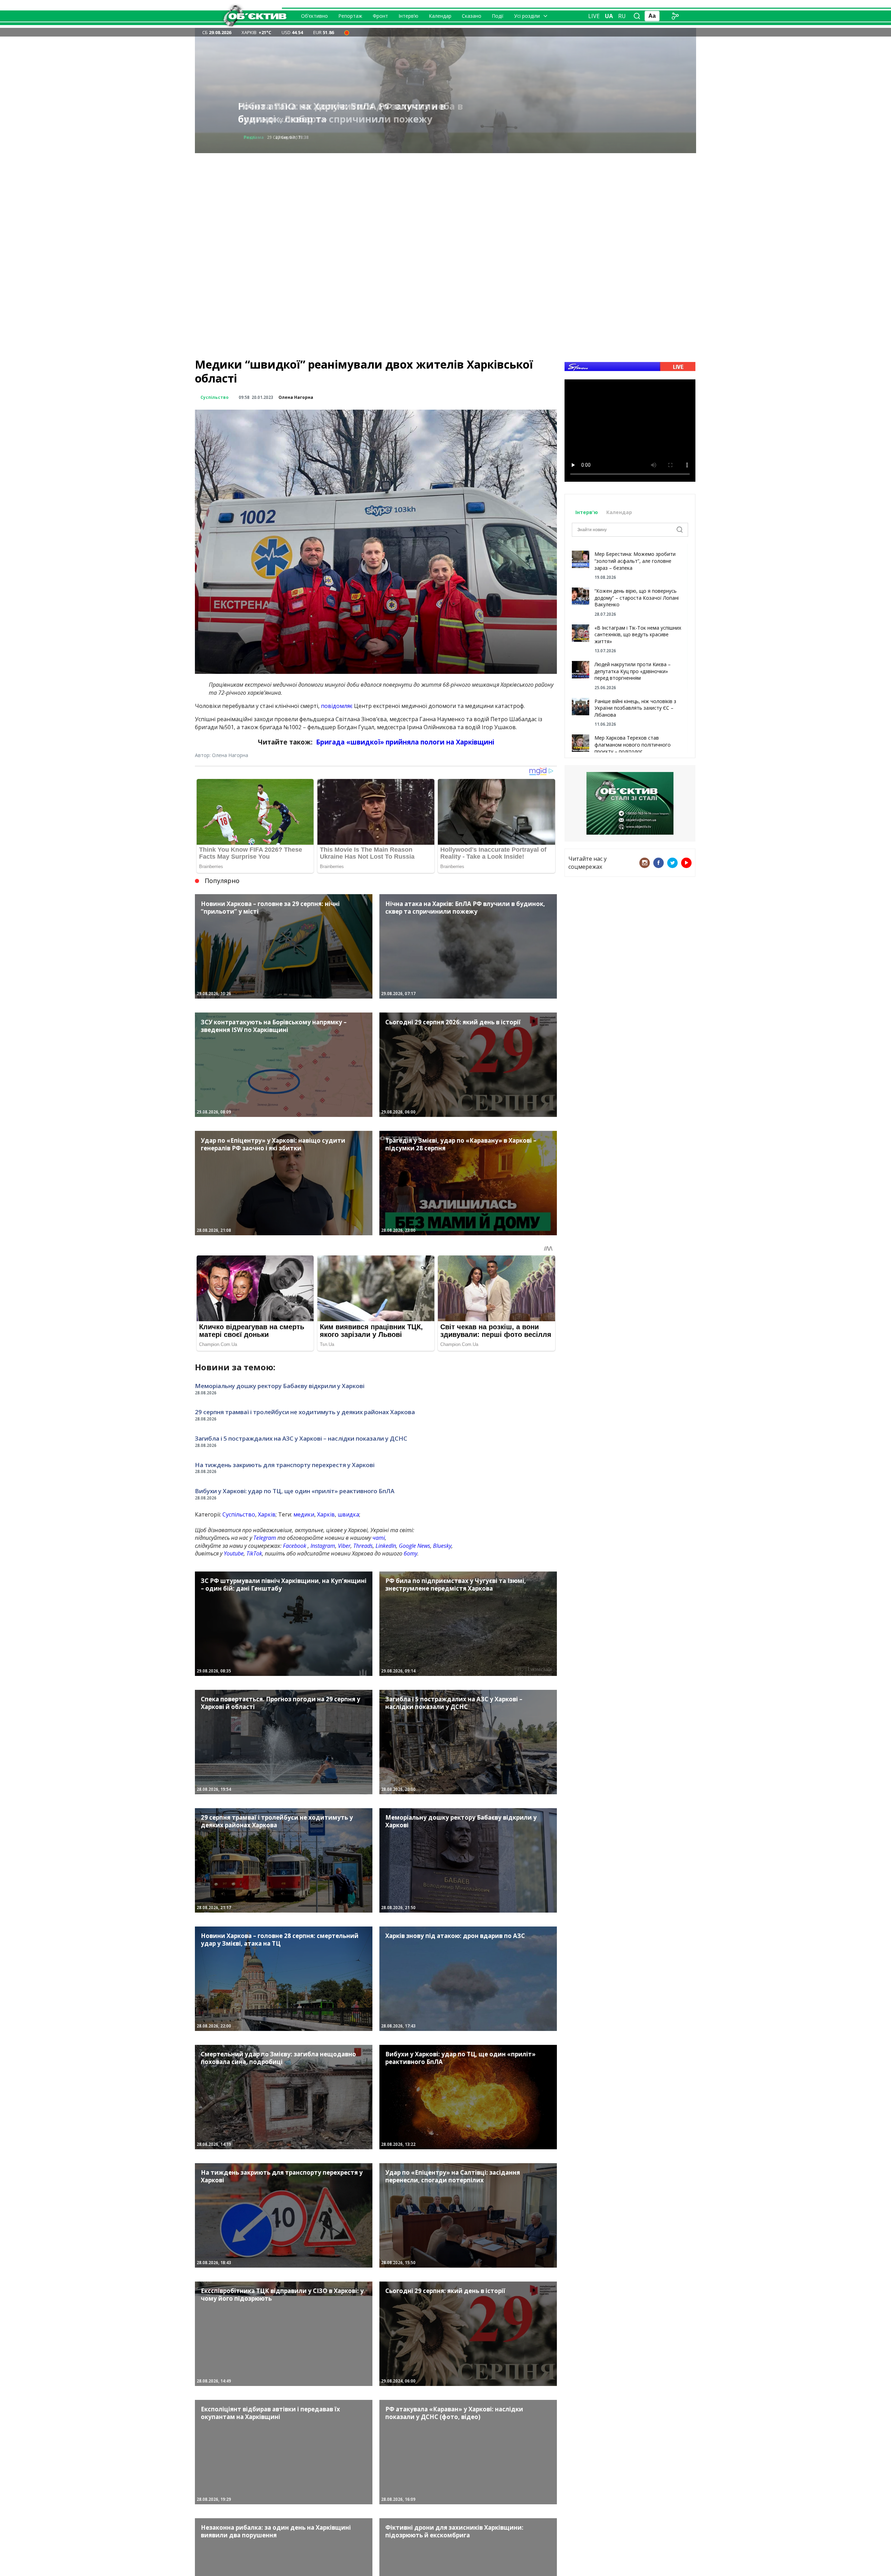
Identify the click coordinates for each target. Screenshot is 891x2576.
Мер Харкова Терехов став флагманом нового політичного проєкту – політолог (633, 745)
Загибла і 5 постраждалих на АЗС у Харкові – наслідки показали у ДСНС (301, 1438)
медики (304, 1514)
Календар (440, 16)
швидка (348, 1514)
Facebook (295, 1546)
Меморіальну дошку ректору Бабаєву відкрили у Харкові (280, 1386)
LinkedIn (386, 1546)
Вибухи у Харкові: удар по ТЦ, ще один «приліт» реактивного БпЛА (295, 1491)
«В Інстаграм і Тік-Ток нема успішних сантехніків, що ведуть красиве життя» (638, 635)
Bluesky (442, 1546)
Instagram (323, 1546)
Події (498, 16)
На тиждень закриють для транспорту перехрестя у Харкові (285, 1465)
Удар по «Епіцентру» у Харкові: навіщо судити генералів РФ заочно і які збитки (337, 113)
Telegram (265, 1538)
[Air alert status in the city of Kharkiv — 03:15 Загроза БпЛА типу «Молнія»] (347, 32)
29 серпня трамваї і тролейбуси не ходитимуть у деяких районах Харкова (305, 1412)
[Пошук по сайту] (637, 16)
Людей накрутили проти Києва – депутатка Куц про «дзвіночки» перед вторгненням (633, 671)
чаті (379, 1538)
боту (411, 1553)
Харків (267, 1514)
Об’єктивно (314, 16)
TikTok (254, 1553)
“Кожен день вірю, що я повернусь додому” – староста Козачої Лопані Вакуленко (637, 598)
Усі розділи (527, 16)
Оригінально (258, 137)
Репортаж (350, 16)
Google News (415, 1546)
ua (609, 16)
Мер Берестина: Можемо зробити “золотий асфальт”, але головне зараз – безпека (635, 561)
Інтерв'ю (587, 512)
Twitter (672, 863)
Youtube (234, 1553)
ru (622, 16)
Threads (363, 1546)
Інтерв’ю (408, 16)
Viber (344, 1546)
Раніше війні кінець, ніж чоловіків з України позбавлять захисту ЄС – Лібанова (635, 708)
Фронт (380, 16)
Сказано (472, 16)
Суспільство (215, 397)
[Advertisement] (445, 202)
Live (594, 16)
